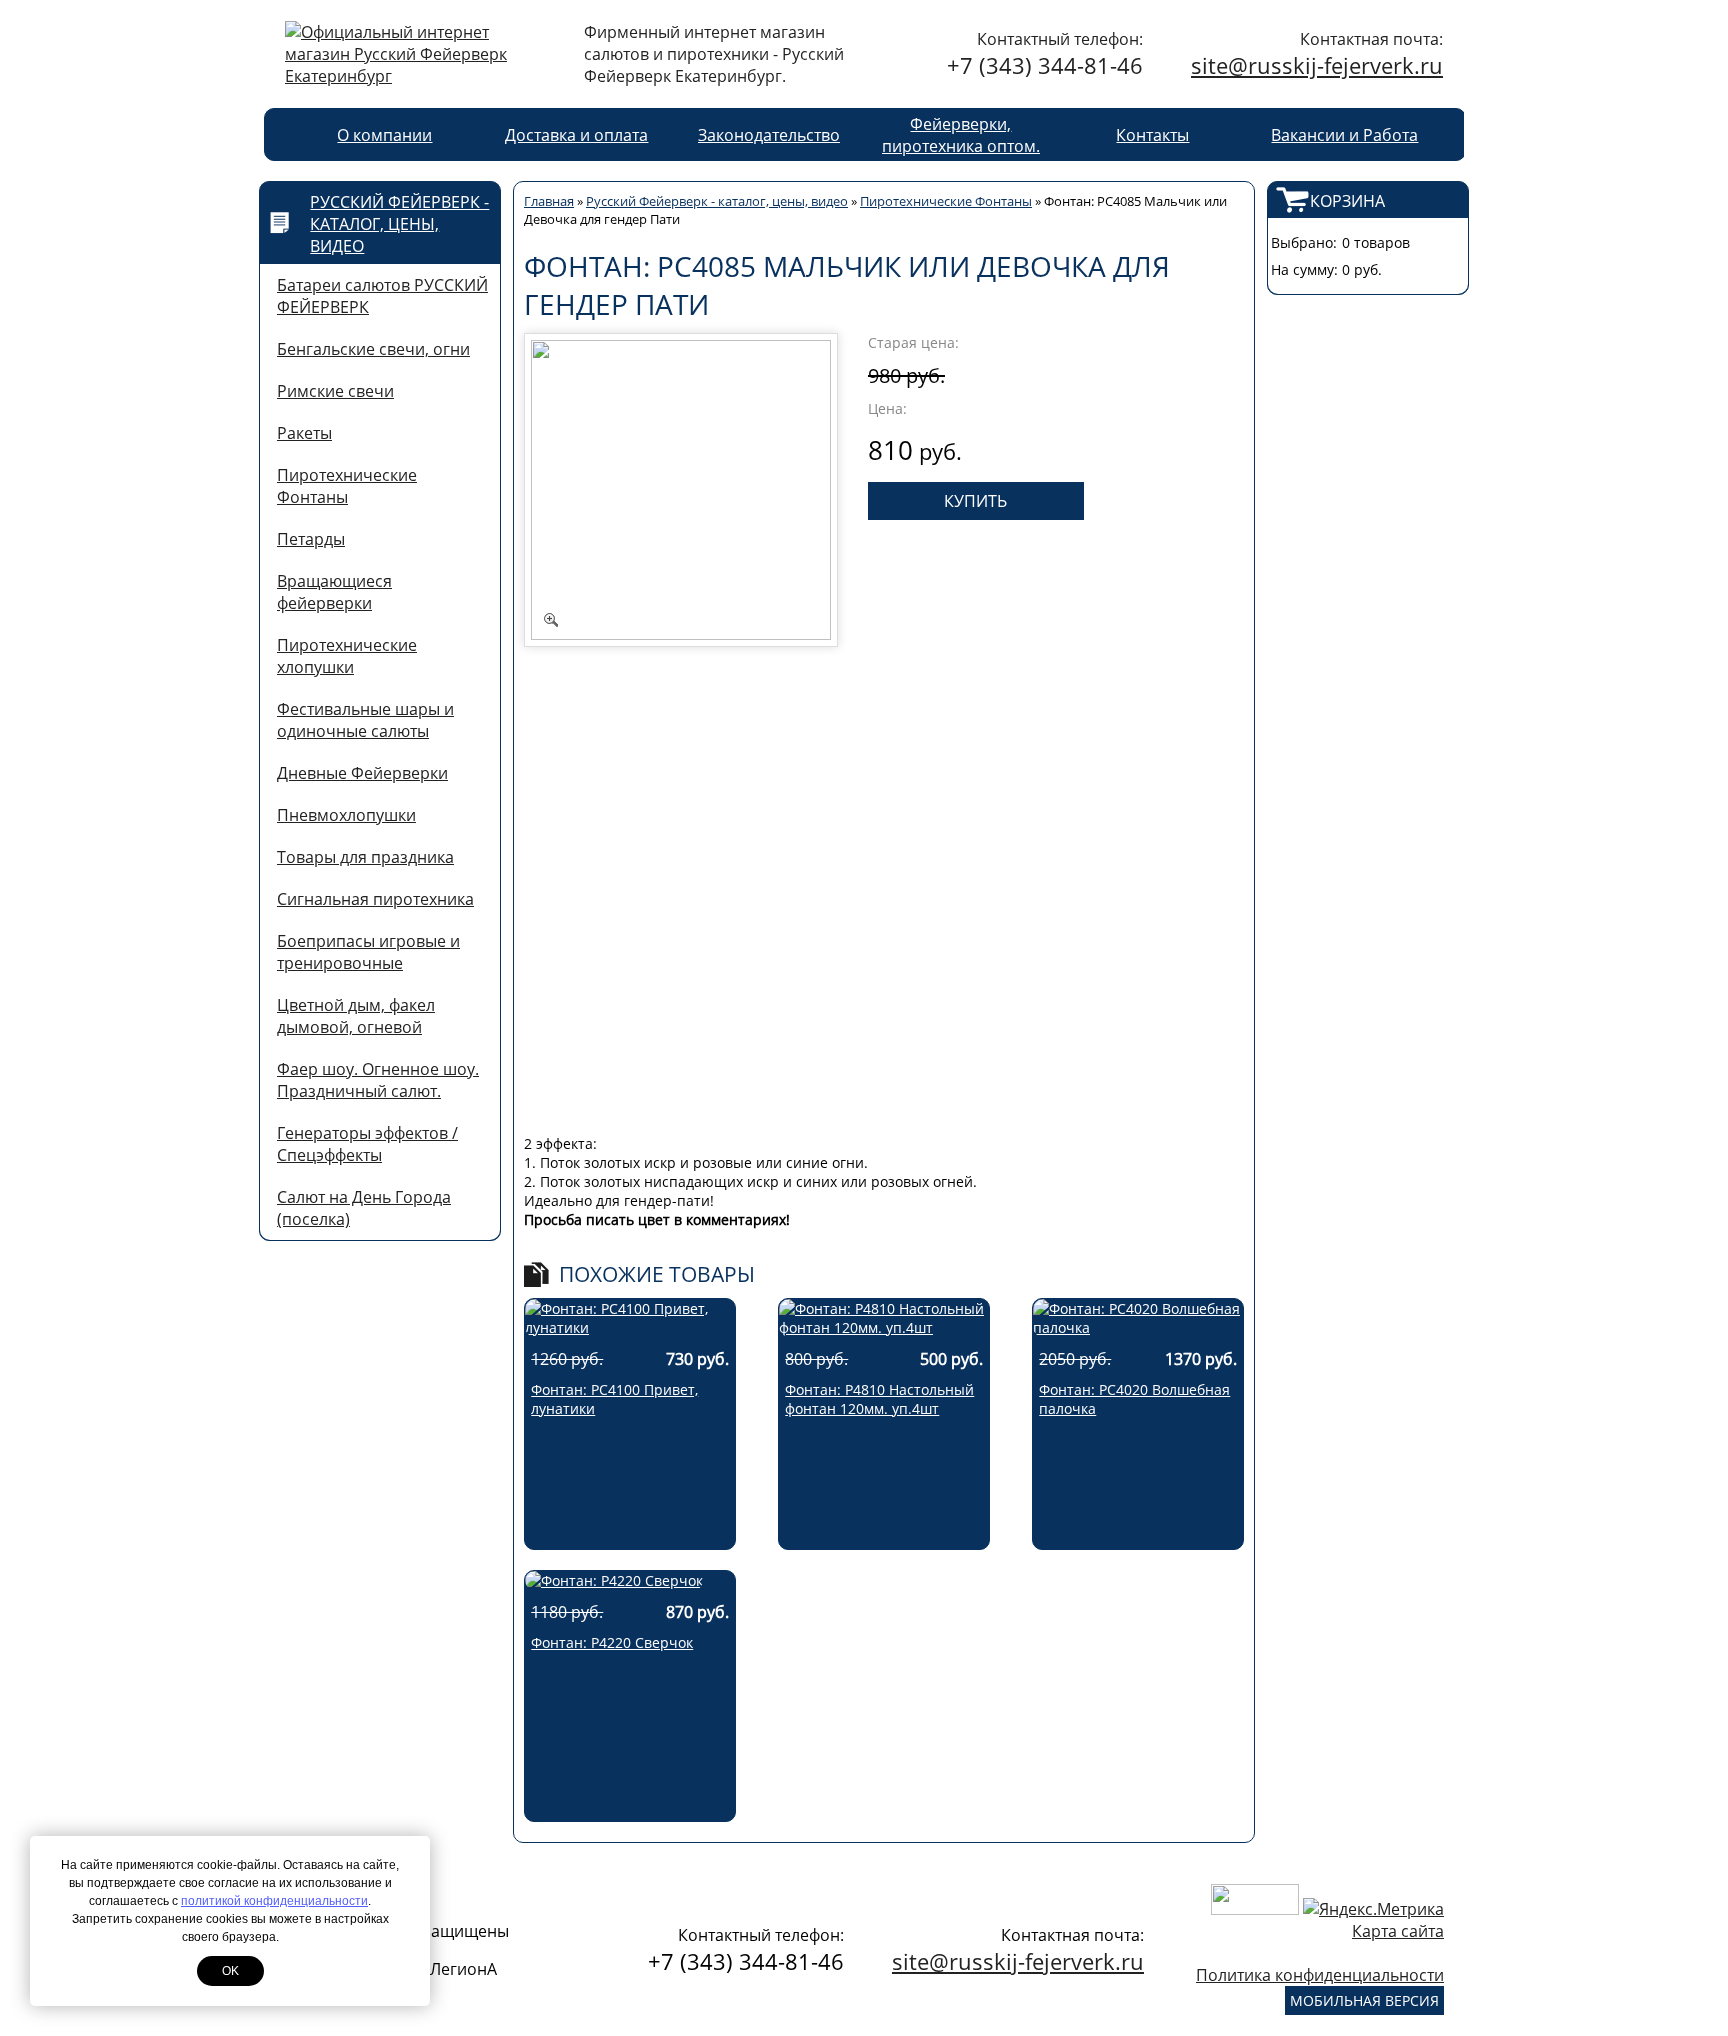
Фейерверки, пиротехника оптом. (961, 135)
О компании (384, 135)
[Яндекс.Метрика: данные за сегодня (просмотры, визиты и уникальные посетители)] (1373, 1909)
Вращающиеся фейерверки (334, 592)
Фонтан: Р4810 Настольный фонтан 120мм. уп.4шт (879, 1399)
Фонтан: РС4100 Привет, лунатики (614, 1399)
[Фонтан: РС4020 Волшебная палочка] (1138, 1327)
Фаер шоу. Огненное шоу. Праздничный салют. (378, 1080)
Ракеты (304, 433)
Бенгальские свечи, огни (373, 349)
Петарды (311, 539)
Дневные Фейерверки (362, 773)
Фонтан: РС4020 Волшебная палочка (1134, 1399)
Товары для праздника (365, 857)
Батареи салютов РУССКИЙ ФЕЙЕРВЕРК (382, 296)
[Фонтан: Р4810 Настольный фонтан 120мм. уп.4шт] (884, 1327)
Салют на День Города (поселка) (364, 1208)
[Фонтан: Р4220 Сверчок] (614, 1580)
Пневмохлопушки (346, 815)
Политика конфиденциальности (1320, 1975)
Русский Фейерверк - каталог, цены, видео (399, 224)
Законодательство (769, 135)
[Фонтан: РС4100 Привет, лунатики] (630, 1327)
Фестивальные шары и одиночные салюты (365, 720)
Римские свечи (335, 391)
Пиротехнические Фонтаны (347, 486)
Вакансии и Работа (1344, 135)
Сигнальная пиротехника (375, 899)
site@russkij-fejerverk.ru (1317, 65)
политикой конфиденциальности (274, 1901)
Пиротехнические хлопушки (347, 656)
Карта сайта (1398, 1931)
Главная (549, 201)
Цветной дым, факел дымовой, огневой (356, 1016)
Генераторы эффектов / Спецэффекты (367, 1144)
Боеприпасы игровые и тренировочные (368, 952)
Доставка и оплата (576, 135)
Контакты (1152, 135)
